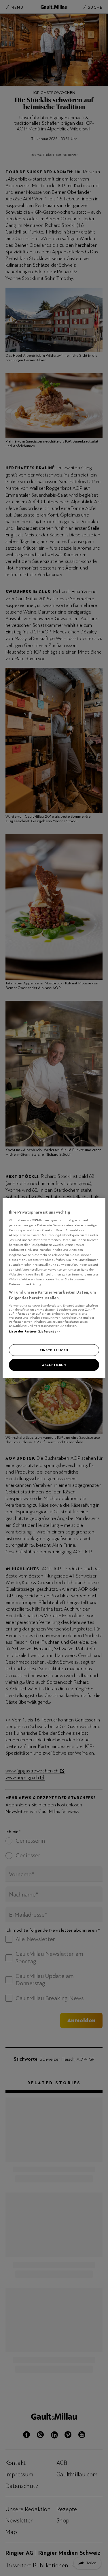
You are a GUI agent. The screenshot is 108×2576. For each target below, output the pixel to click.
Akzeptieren (54, 1365)
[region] (54, 1288)
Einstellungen (54, 1350)
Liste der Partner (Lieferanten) (34, 1331)
